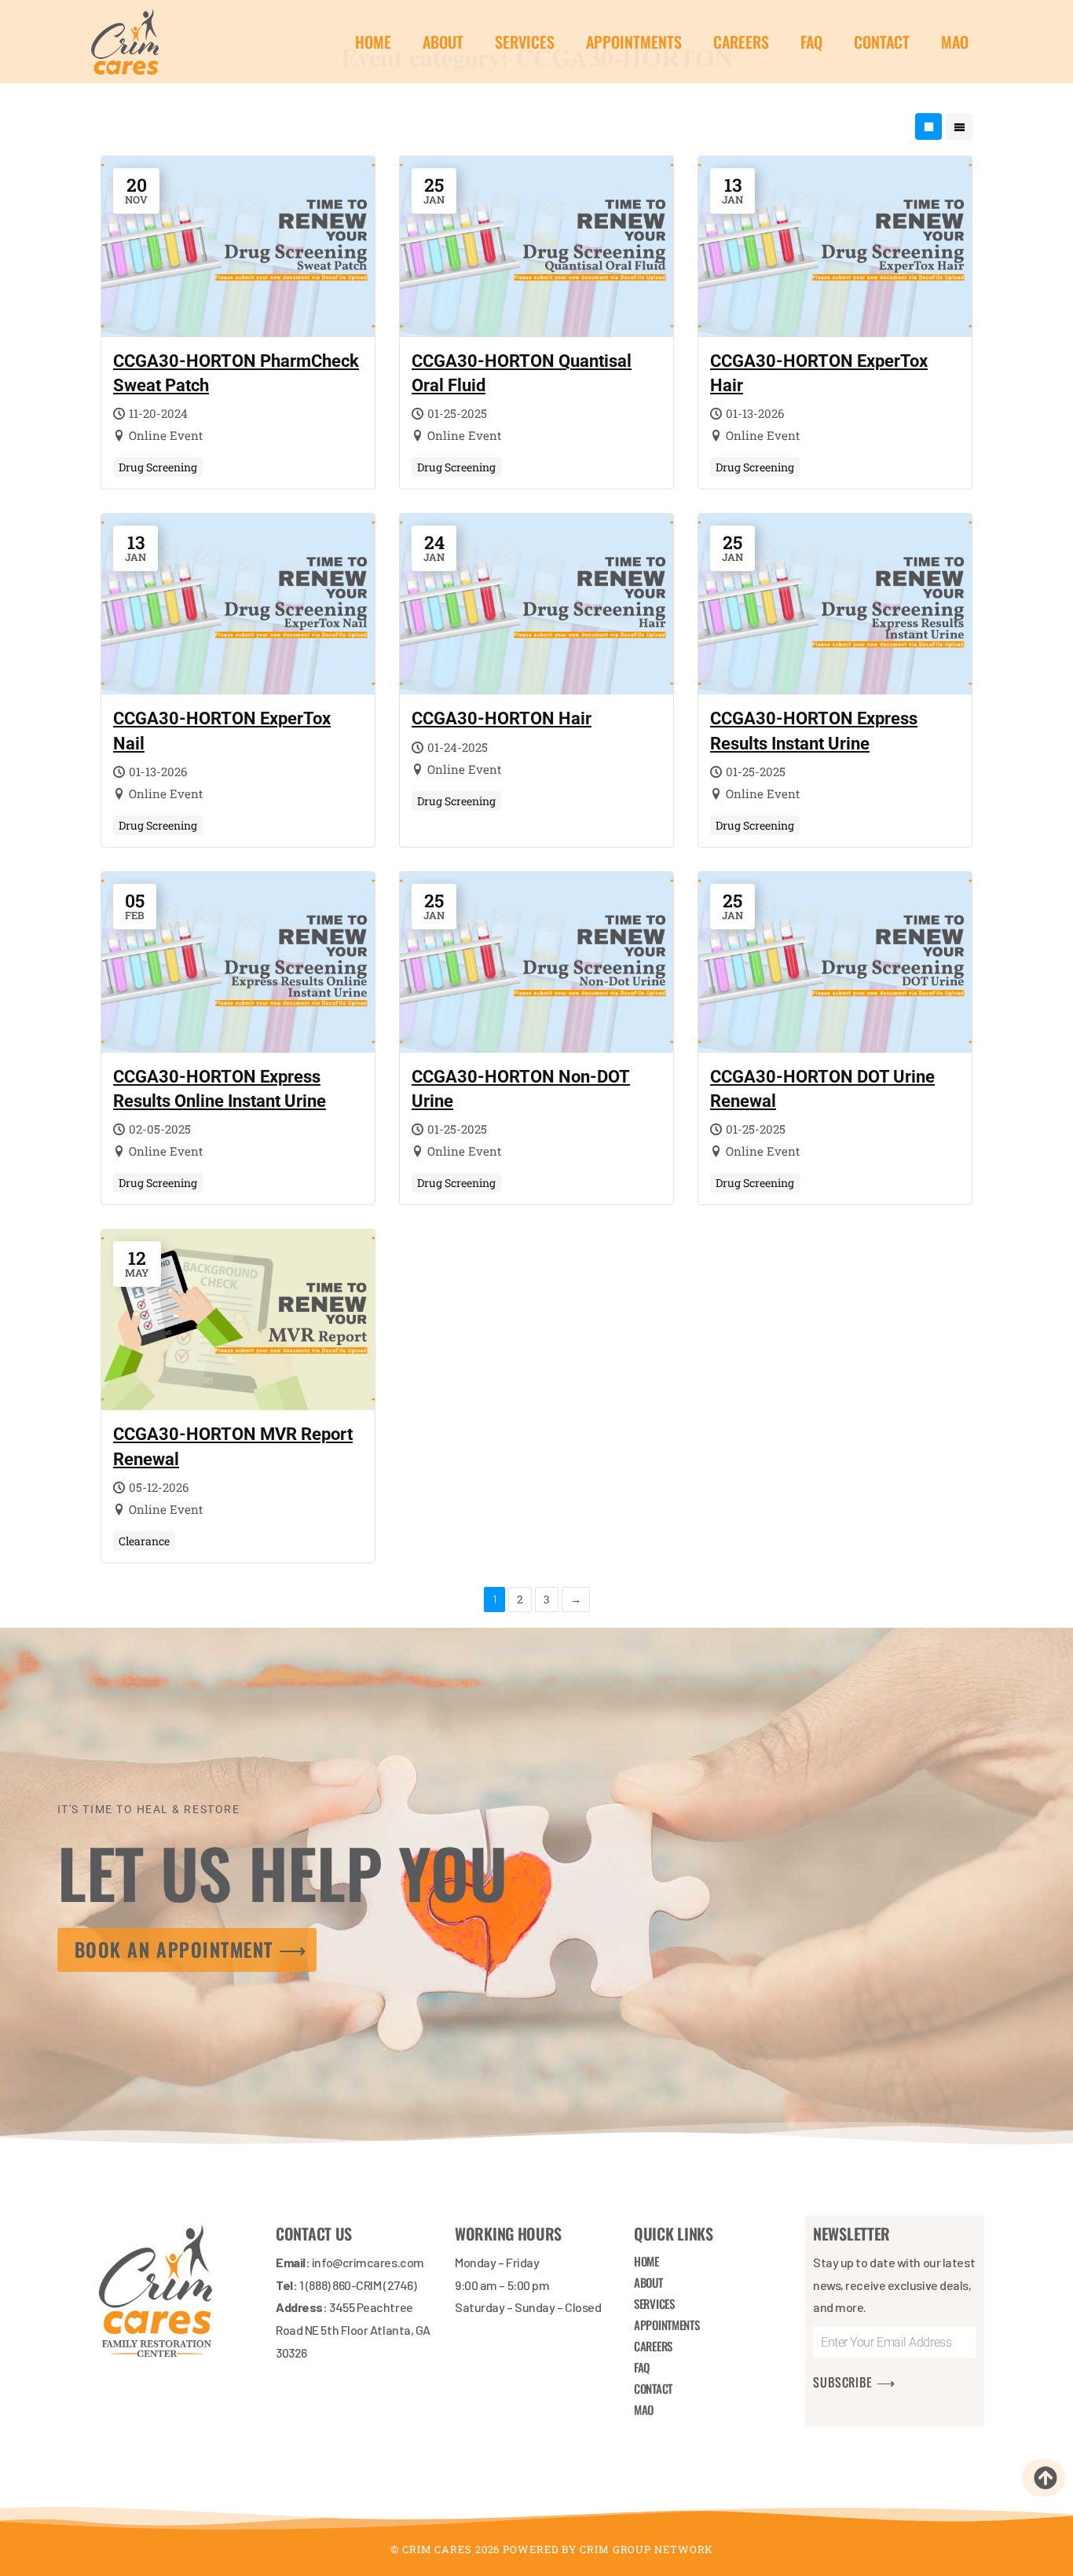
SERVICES (525, 42)
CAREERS (741, 42)
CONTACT (882, 42)
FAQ (811, 42)
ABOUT (443, 42)
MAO (955, 42)
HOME (373, 42)
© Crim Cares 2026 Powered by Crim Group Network (552, 2549)
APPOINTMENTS (634, 42)
